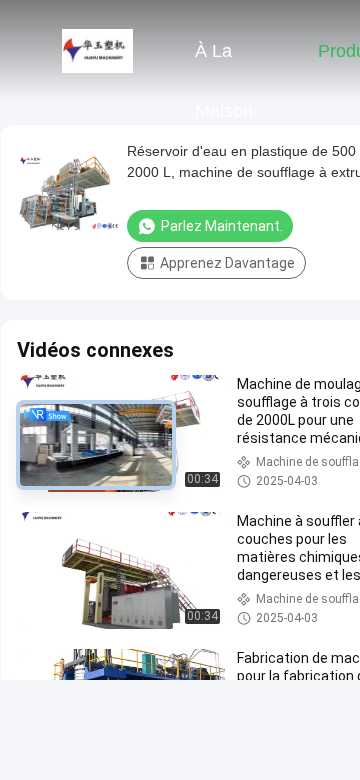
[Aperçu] (98, 50)
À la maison (224, 61)
